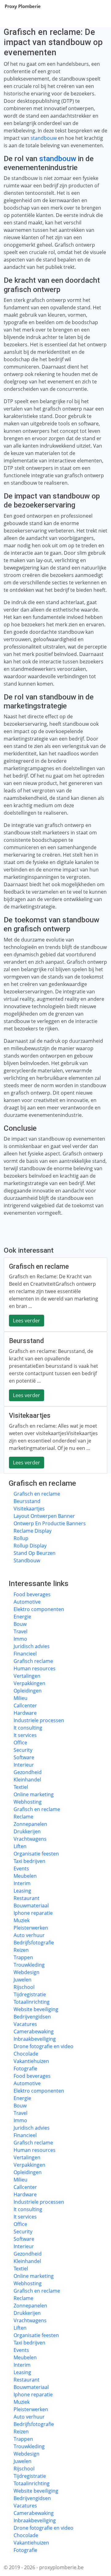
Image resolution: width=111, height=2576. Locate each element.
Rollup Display (30, 1546)
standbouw (44, 138)
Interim (22, 1883)
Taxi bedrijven (29, 1861)
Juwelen (23, 1980)
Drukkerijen (27, 1831)
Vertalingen (27, 1676)
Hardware (25, 1713)
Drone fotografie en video (43, 2046)
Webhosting (28, 1802)
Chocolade (26, 2054)
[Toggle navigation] (99, 6)
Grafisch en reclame (37, 1494)
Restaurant (27, 1898)
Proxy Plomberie (23, 6)
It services (25, 1735)
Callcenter (25, 1706)
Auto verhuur (29, 1935)
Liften (20, 1846)
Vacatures (25, 2024)
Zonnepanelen (30, 1824)
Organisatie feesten (36, 1854)
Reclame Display (33, 1531)
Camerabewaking (34, 2031)
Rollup (21, 1538)
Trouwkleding (29, 1965)
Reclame (23, 1817)
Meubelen (25, 1876)
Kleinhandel (27, 1780)
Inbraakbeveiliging (35, 2039)
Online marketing (34, 1794)
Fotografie (25, 2069)
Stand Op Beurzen (35, 1553)
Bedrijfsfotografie (34, 1943)
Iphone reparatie (33, 1913)
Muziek (22, 1920)
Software (24, 1757)
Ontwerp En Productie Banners (50, 1523)
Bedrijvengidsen (32, 2017)
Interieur (24, 1765)
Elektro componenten (39, 1609)
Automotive (27, 1602)
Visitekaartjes (29, 1509)
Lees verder (27, 1321)
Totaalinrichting (32, 2002)
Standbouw (27, 1560)
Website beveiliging (36, 2009)
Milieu (21, 1698)
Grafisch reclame (33, 1661)
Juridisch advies (32, 1646)
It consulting (28, 1728)
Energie (22, 1617)
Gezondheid (28, 1772)
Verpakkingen (29, 1683)
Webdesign (27, 1972)
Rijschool (24, 1987)
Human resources (35, 1668)
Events (21, 1868)
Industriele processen (39, 1720)
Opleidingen (28, 1691)
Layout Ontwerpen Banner (44, 1516)
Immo (20, 1639)
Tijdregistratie (30, 1994)
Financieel (25, 1654)
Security (23, 1750)
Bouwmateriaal (31, 1906)
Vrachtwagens (30, 1839)
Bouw (20, 1624)
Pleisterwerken (31, 1928)
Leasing (22, 1891)
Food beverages (32, 1594)
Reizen (21, 1950)
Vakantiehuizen (31, 2061)
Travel (21, 1631)
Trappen (23, 1957)
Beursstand (27, 1501)
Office (20, 1743)
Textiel (21, 1787)
